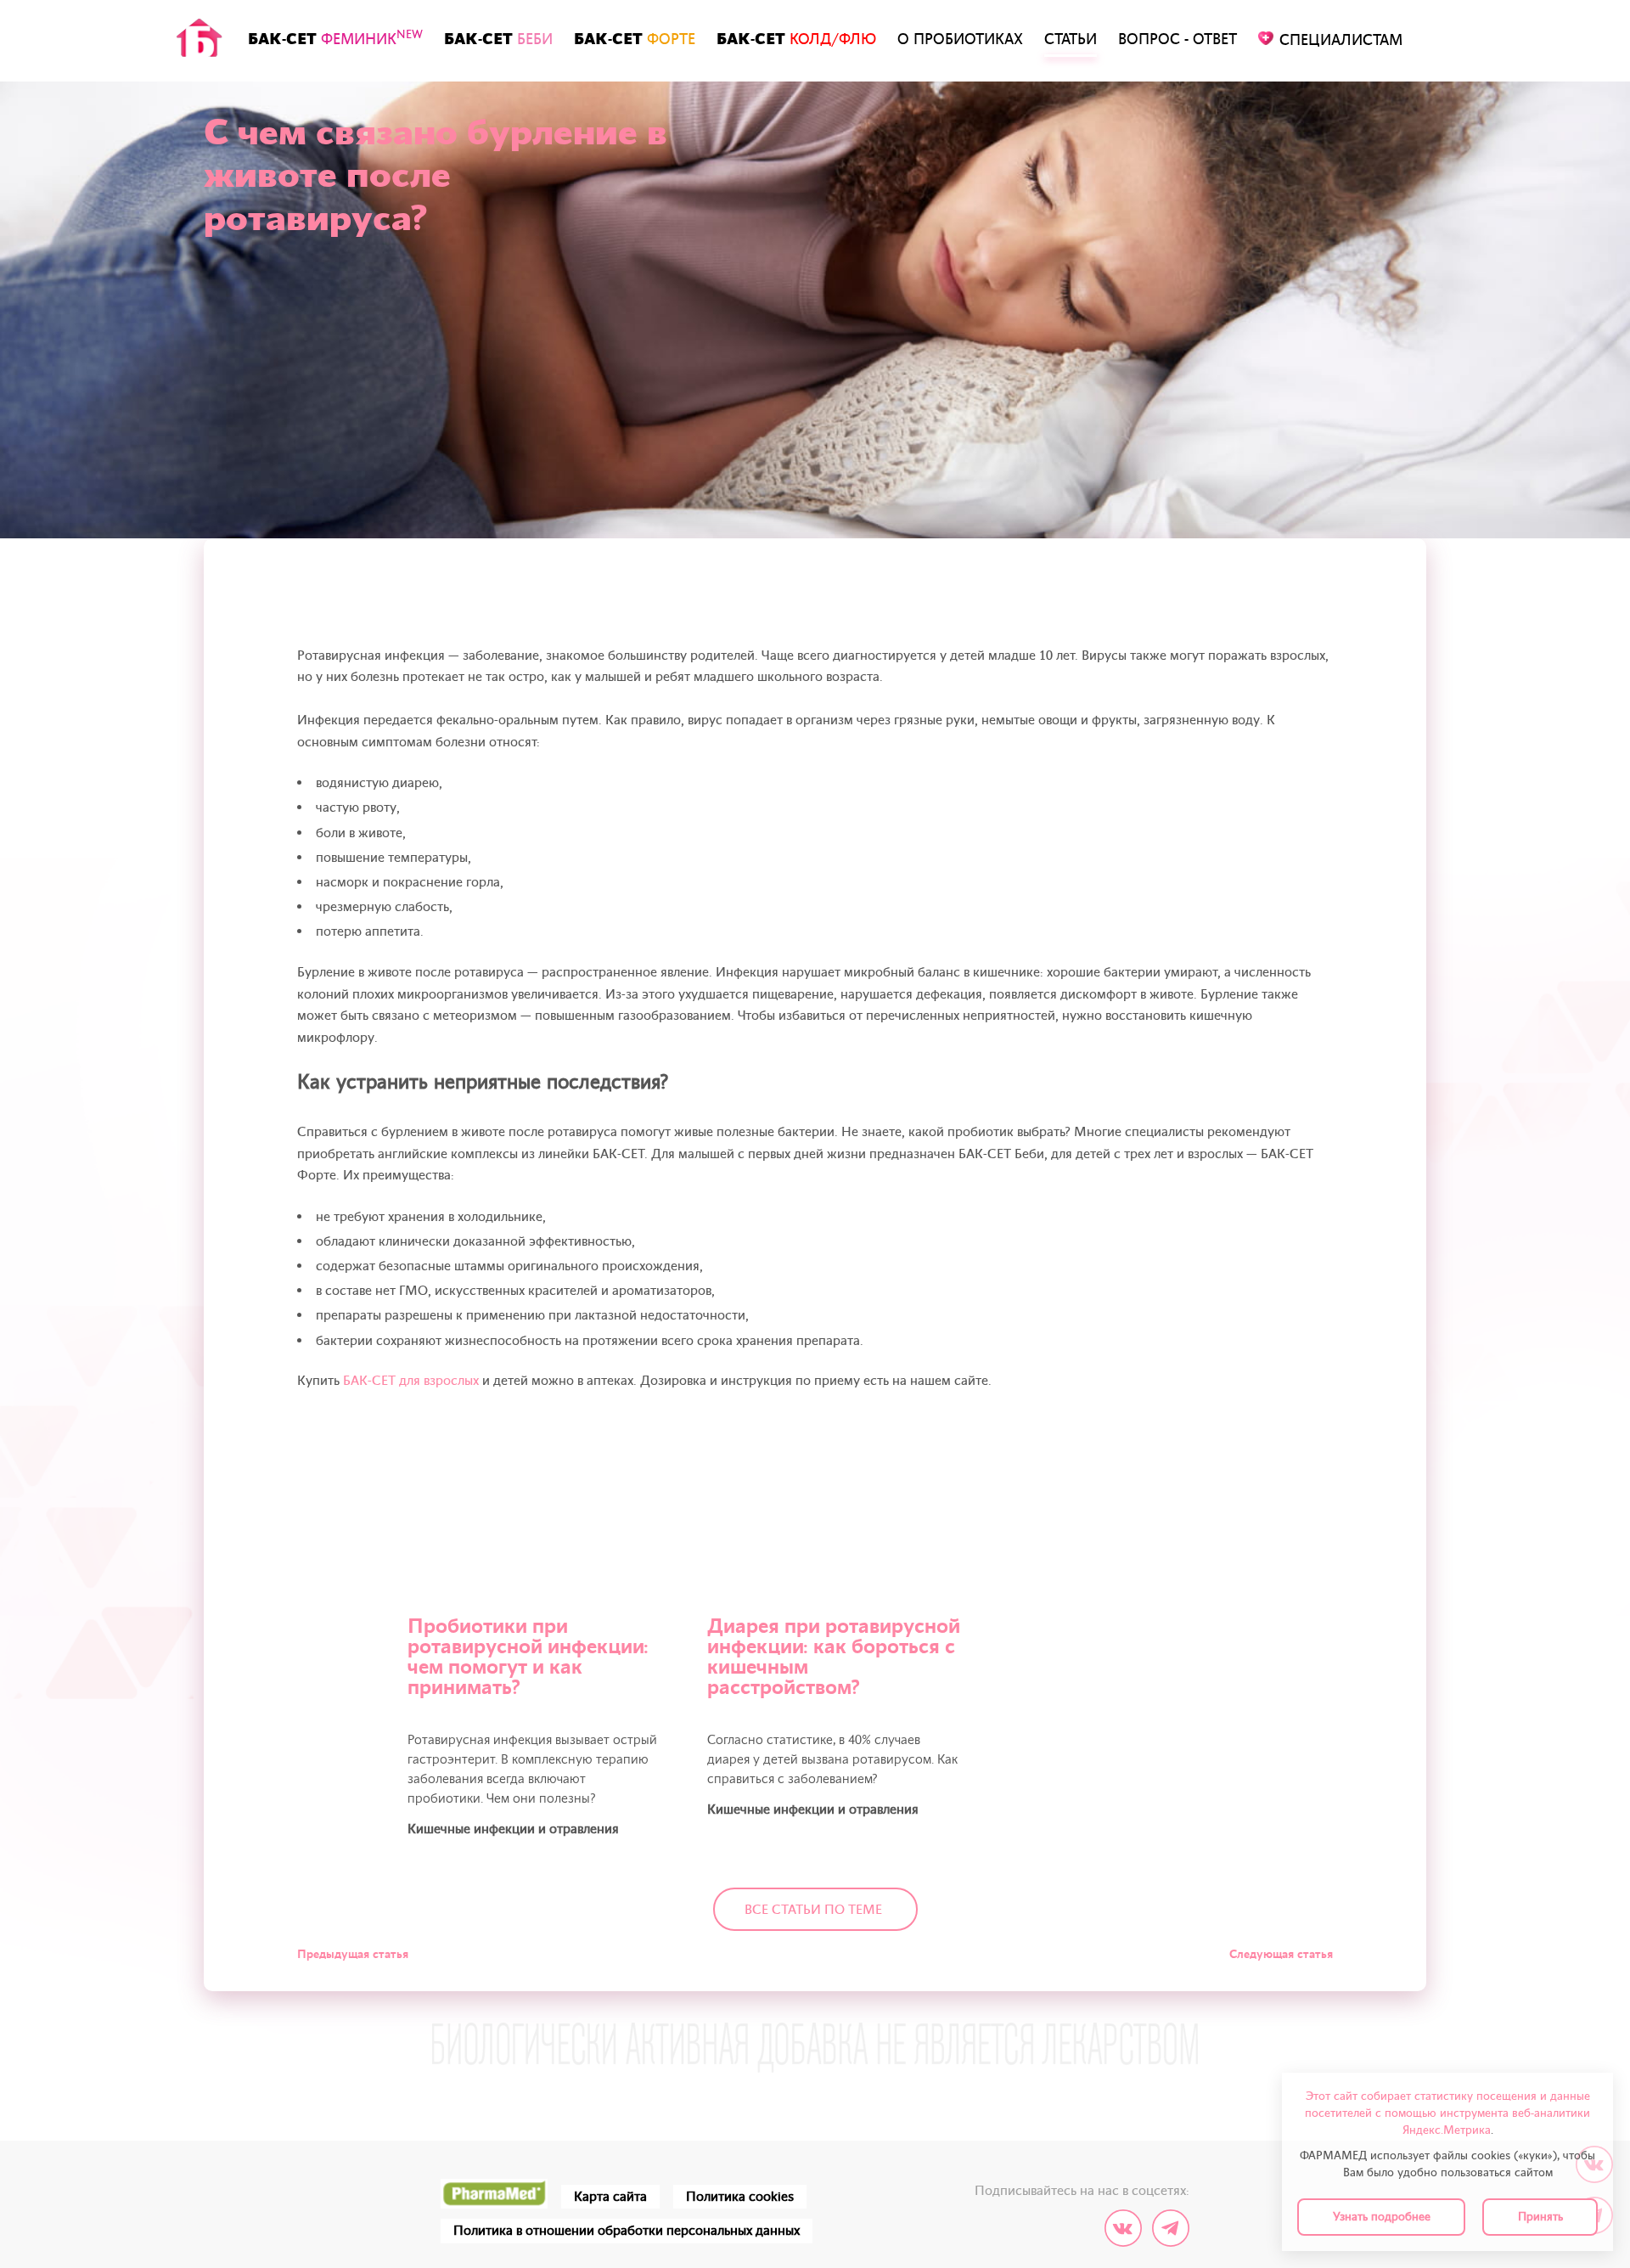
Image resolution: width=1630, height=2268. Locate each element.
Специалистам (1341, 40)
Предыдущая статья (353, 1954)
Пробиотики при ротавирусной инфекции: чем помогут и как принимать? (528, 1657)
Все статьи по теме (813, 1910)
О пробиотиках (960, 39)
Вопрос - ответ (1178, 39)
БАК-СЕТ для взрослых (411, 1381)
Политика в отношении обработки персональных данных (627, 2231)
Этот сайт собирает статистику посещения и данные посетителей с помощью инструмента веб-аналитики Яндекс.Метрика (1447, 2113)
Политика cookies (740, 2197)
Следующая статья (1281, 1954)
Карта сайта (610, 2197)
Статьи (1071, 39)
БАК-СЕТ (335, 38)
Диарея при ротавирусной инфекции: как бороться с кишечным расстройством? (834, 1657)
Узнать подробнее (1382, 2217)
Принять (1540, 2217)
